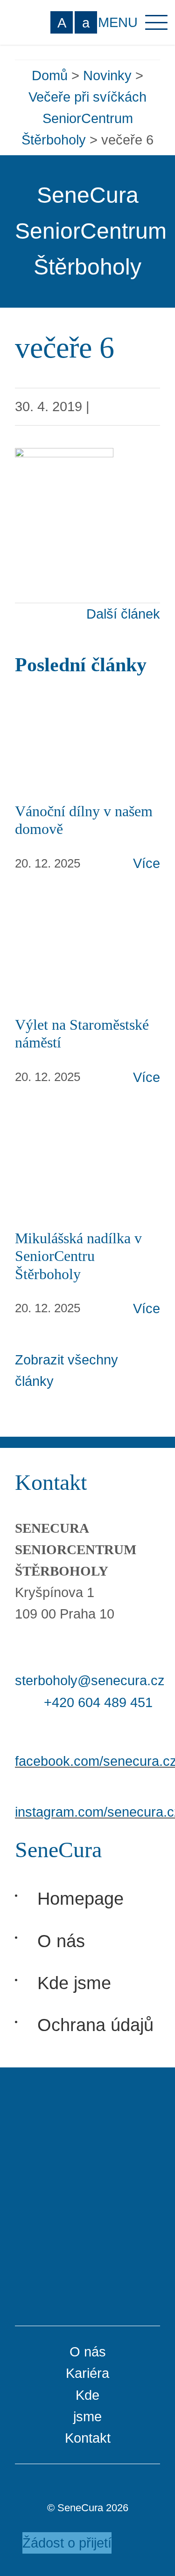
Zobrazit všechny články (66, 1371)
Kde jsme (74, 1983)
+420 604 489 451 (98, 1702)
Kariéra (87, 2373)
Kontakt (88, 2438)
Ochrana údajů (95, 2025)
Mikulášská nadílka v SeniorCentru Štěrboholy (78, 1256)
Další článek (123, 614)
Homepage (80, 1898)
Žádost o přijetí (67, 2543)
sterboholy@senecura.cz (90, 1681)
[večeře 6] (64, 459)
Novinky (107, 76)
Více (147, 863)
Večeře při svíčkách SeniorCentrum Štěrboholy (84, 118)
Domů (50, 76)
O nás (61, 1941)
